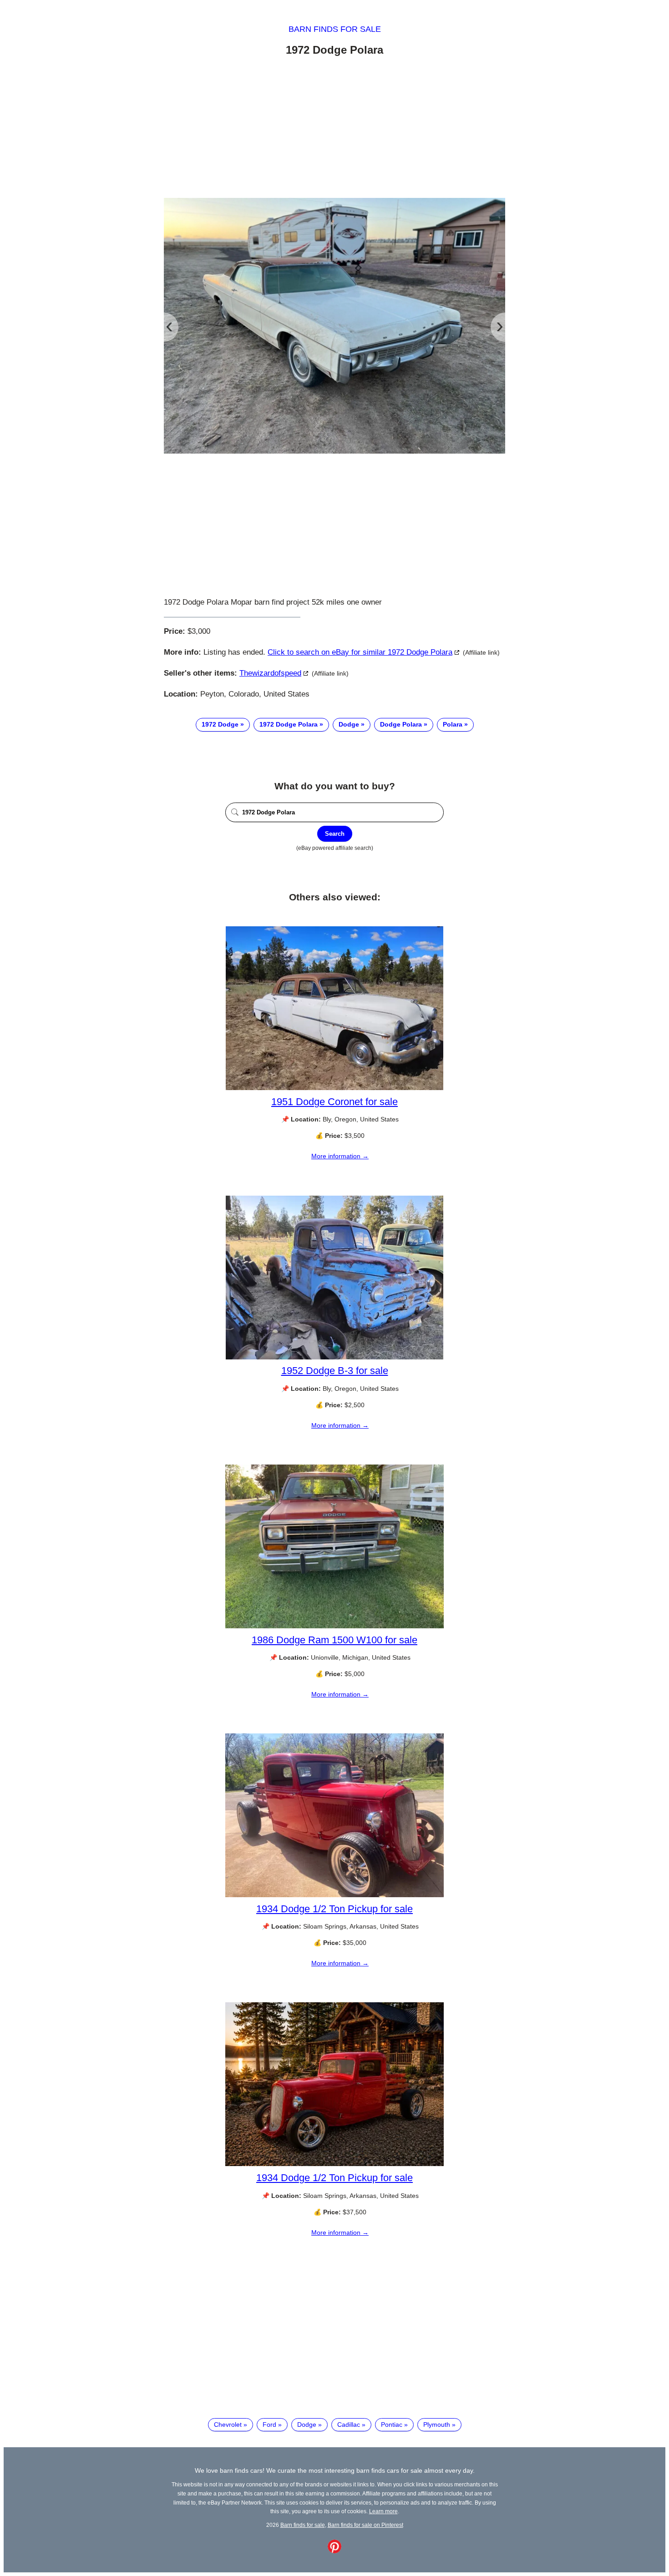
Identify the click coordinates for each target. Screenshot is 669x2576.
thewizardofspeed (270, 673)
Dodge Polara (401, 724)
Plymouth (437, 2424)
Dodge (349, 724)
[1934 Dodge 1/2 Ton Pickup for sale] (334, 1895)
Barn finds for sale (335, 29)
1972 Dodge (220, 724)
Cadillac (349, 2424)
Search (335, 834)
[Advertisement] (334, 129)
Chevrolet (228, 2424)
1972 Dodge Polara (289, 724)
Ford (269, 2424)
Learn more (383, 2511)
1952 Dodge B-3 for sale (335, 1371)
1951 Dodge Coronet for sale (334, 1102)
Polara (453, 724)
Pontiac (392, 2424)
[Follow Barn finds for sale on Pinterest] (334, 2551)
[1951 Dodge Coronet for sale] (334, 1088)
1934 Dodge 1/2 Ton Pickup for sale (334, 1909)
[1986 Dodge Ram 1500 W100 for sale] (334, 1626)
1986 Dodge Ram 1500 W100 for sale (334, 1640)
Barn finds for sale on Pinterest (365, 2525)
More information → (340, 1156)
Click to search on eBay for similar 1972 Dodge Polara (360, 652)
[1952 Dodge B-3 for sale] (334, 1357)
